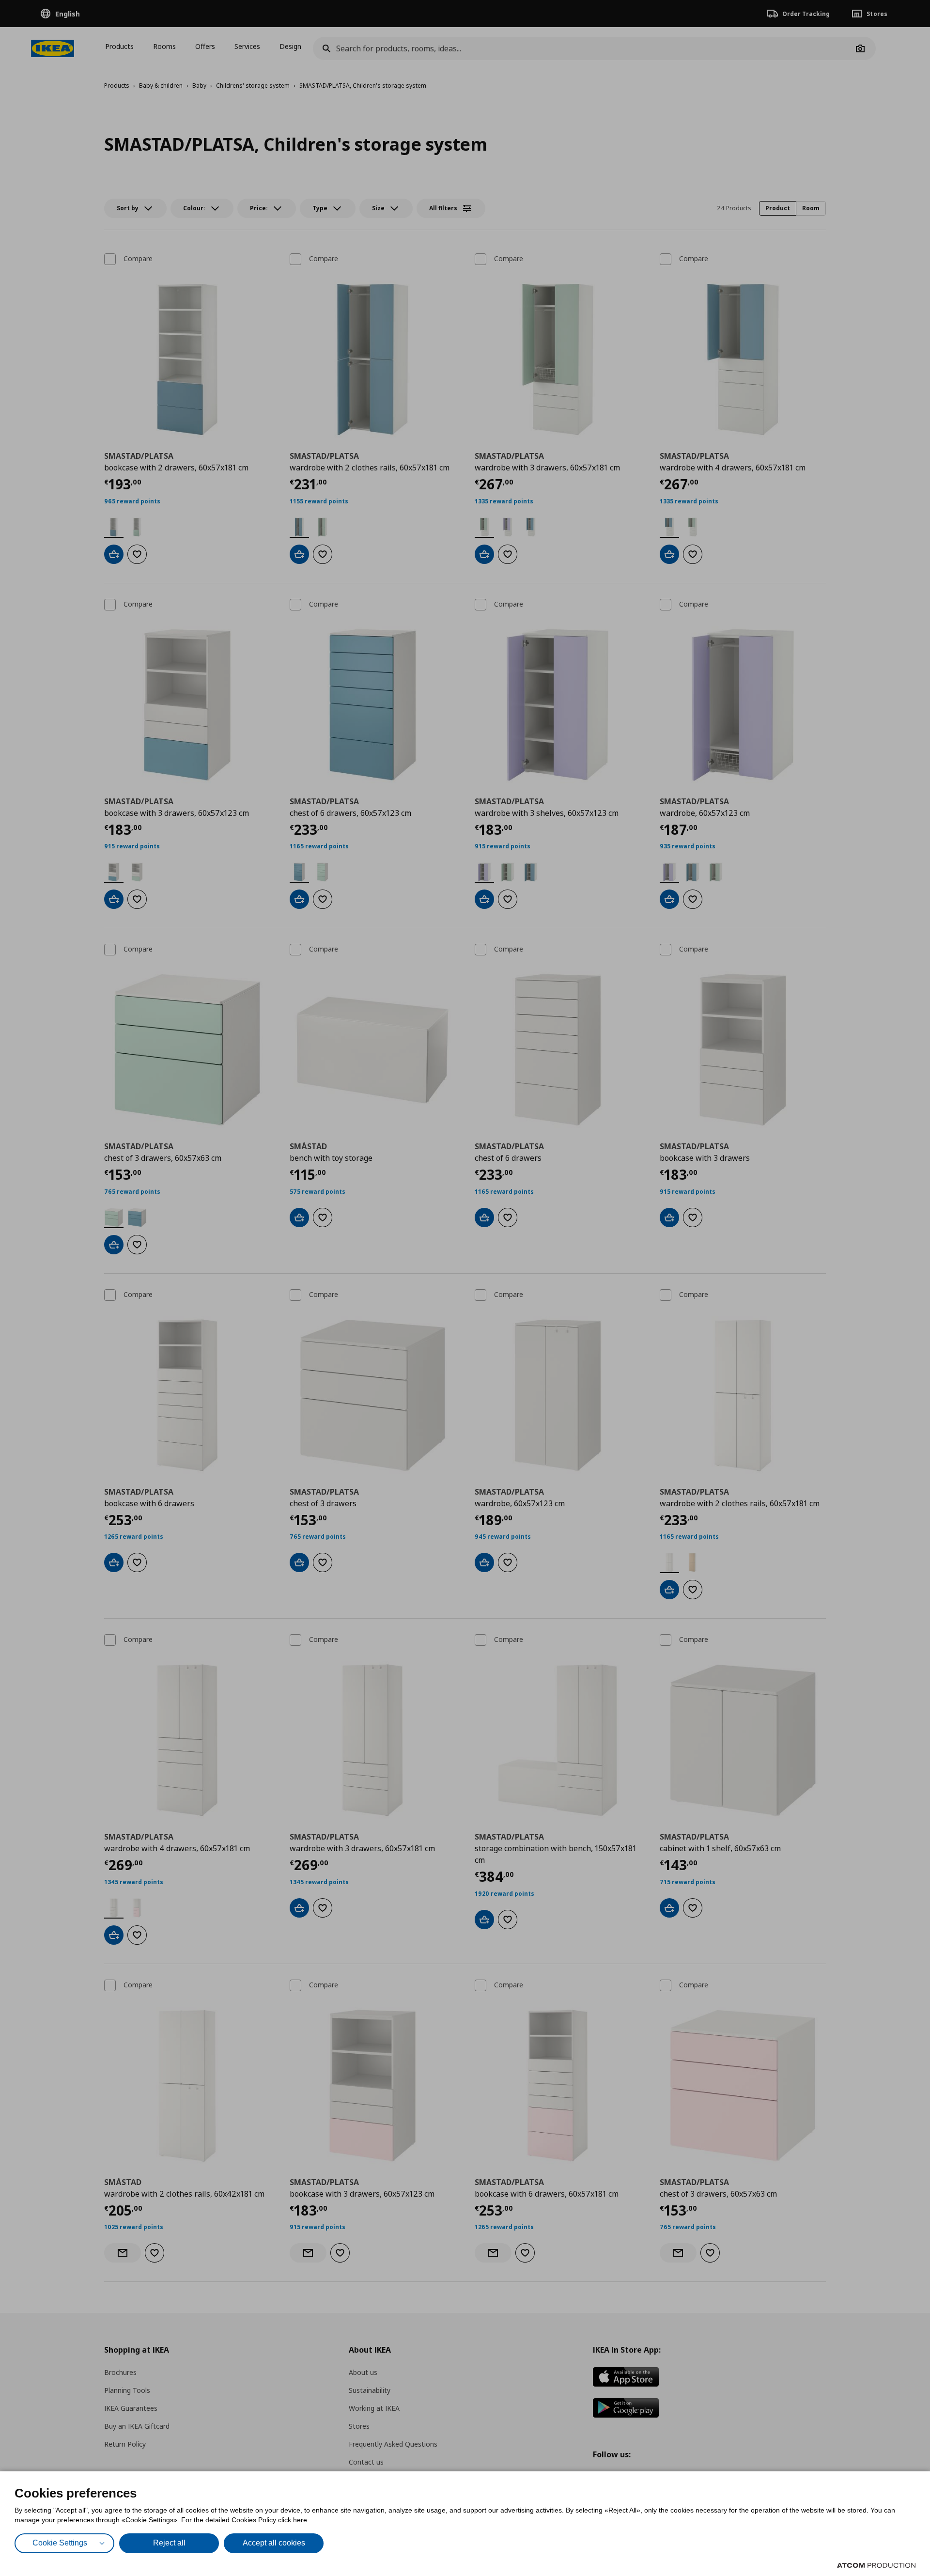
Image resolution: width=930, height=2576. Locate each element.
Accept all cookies (274, 2543)
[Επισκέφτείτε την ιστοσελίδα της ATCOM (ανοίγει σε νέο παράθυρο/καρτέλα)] (876, 2565)
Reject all (169, 2543)
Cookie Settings (60, 2543)
